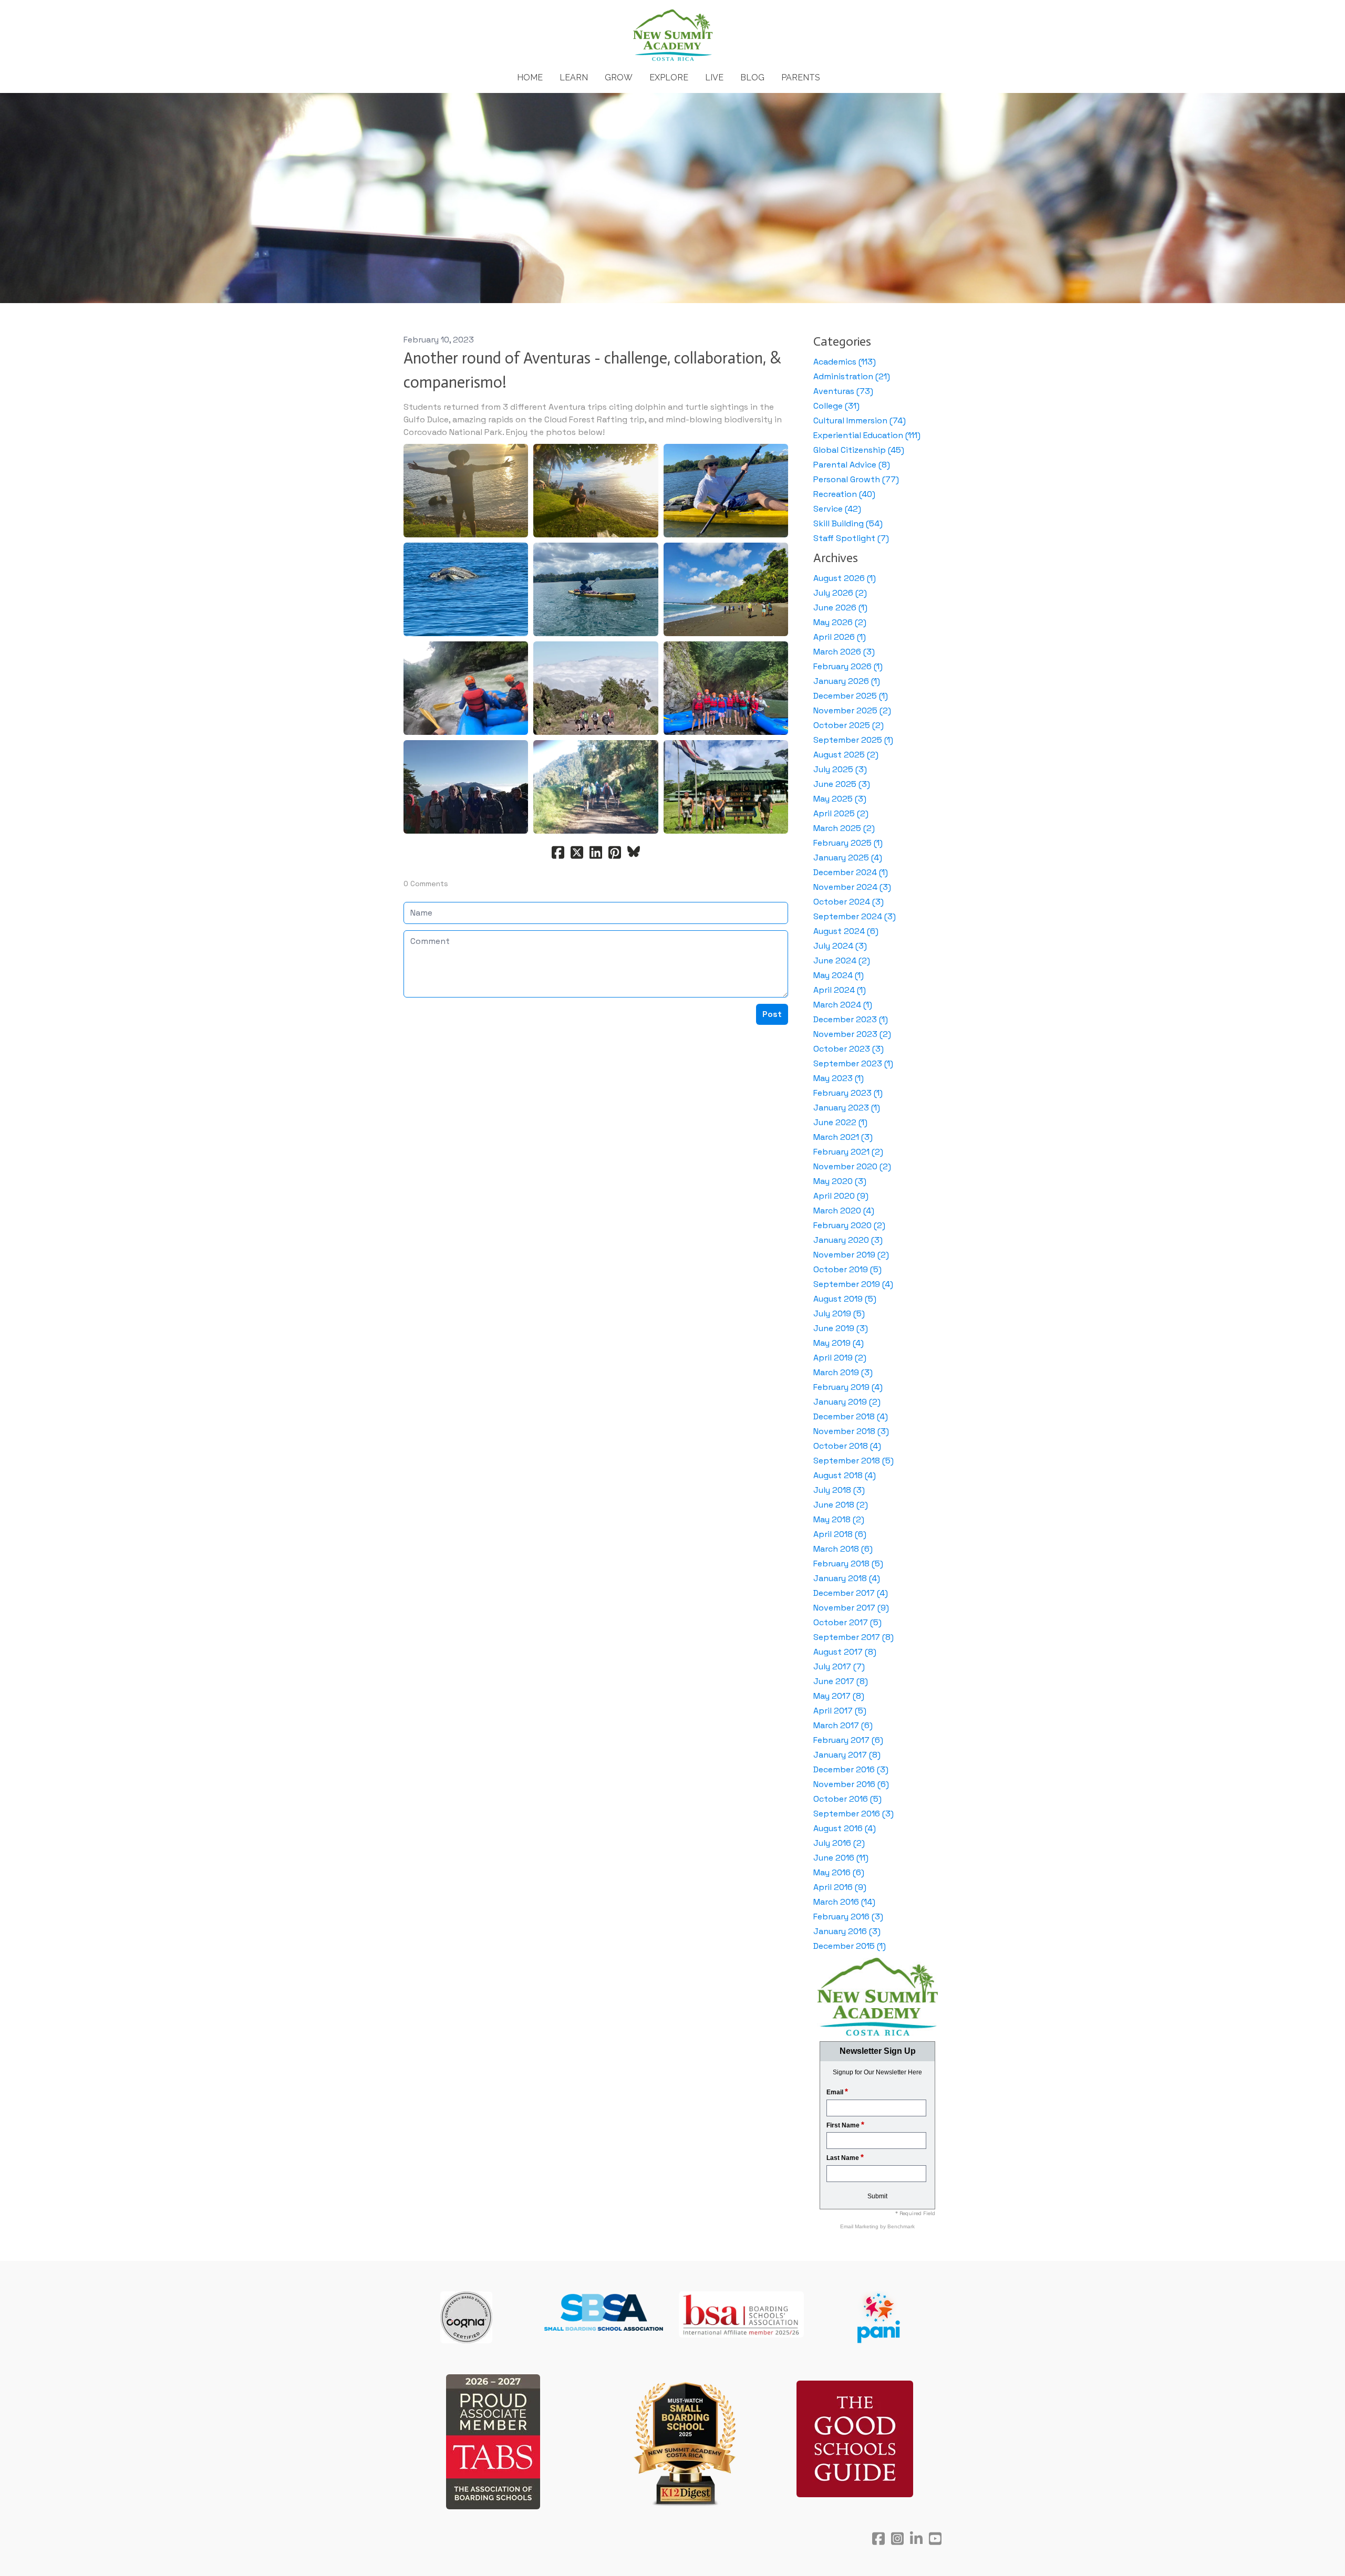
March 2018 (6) (843, 1549)
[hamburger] (357, 17)
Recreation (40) (844, 494)
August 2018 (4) (845, 1475)
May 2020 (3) (840, 1181)
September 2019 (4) (853, 1284)
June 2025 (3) (842, 784)
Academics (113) (845, 362)
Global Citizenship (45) (859, 450)
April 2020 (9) (841, 1196)
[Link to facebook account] (878, 2538)
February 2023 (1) (848, 1093)
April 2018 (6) (840, 1534)
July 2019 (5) (839, 1313)
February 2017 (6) (848, 1740)
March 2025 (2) (844, 828)
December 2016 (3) (851, 1769)
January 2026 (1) (847, 681)
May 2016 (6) (839, 1872)
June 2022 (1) (840, 1122)
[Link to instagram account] (897, 2538)
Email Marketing (860, 2226)
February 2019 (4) (848, 1387)
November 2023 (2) (852, 1034)
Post (772, 1014)
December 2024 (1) (851, 872)
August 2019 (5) (845, 1299)
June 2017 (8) (841, 1681)
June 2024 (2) (842, 960)
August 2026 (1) (845, 578)
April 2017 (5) (840, 1711)
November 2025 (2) (852, 710)
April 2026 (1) (840, 637)
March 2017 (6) (843, 1725)
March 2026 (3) (844, 652)
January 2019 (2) (847, 1402)
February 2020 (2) (849, 1225)
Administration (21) (852, 376)
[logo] (672, 36)
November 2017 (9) (851, 1608)
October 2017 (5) (847, 1622)
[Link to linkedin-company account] (916, 2538)
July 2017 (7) (839, 1666)
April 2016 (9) (840, 1887)
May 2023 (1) (839, 1078)
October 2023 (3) (849, 1049)
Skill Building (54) (848, 523)
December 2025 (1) (851, 696)
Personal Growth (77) (856, 479)
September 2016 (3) (853, 1814)
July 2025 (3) (840, 769)
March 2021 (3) (843, 1137)
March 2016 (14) (844, 1902)
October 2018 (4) (847, 1446)
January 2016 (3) (847, 1931)
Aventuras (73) (843, 391)
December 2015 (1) (850, 1946)
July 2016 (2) (839, 1843)
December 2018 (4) (851, 1416)
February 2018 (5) (848, 1564)
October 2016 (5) (847, 1799)
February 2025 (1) (848, 843)
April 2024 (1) (840, 990)
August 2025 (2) (846, 755)
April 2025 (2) (841, 813)
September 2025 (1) (853, 740)
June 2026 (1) (840, 607)
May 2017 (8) (839, 1696)
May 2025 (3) (840, 799)
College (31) (836, 406)
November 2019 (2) (851, 1255)
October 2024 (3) (849, 902)
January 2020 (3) (848, 1240)
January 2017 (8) (847, 1755)
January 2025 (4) (848, 858)
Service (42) (837, 509)
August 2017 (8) (845, 1652)
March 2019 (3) (843, 1372)
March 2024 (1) (843, 1005)
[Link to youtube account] (935, 2538)
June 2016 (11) (841, 1858)
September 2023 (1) (853, 1063)
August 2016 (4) (845, 1828)
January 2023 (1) (847, 1108)
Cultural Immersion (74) (860, 420)
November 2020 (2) (852, 1166)
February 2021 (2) (848, 1152)
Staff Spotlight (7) (851, 538)
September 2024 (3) (855, 916)
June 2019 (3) (841, 1328)
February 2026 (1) (848, 666)
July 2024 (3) (840, 946)
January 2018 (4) (847, 1578)
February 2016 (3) (848, 1917)
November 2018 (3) (851, 1431)
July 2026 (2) (840, 593)
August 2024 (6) (846, 931)
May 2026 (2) (840, 622)
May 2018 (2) (839, 1519)
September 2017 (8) (853, 1637)
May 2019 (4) (839, 1343)
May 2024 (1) (839, 975)
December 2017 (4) (851, 1593)
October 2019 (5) (847, 1269)
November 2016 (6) (851, 1784)
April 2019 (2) (840, 1358)
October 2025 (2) (849, 725)
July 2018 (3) (839, 1490)
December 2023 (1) (851, 1019)
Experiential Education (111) (867, 435)
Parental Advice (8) (852, 465)
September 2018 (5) (853, 1461)
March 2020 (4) (844, 1211)
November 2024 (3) (852, 887)
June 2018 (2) (841, 1505)
